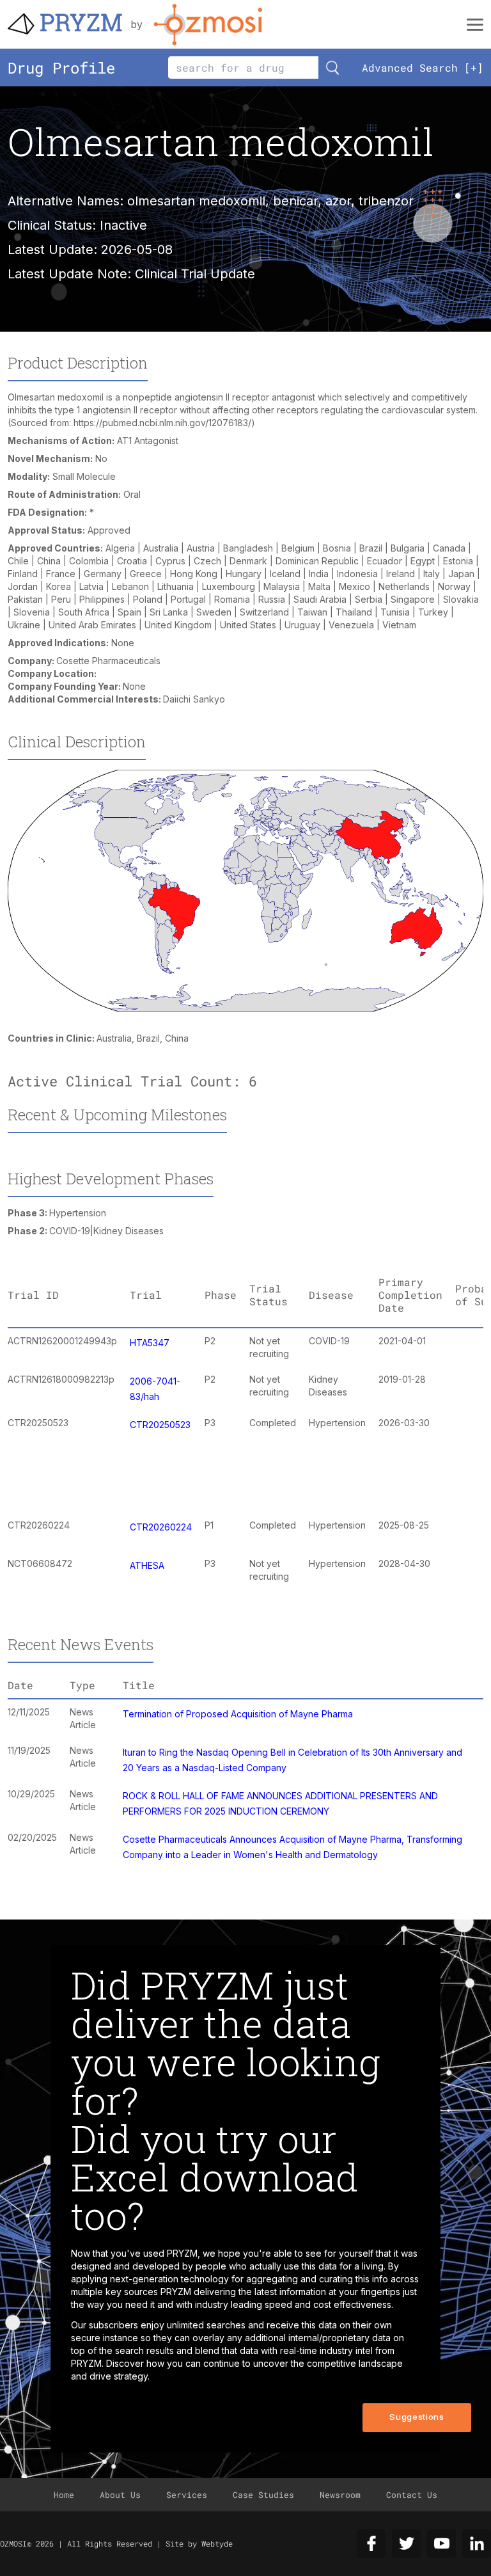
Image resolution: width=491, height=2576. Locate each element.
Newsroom (340, 2495)
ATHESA (147, 1565)
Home (64, 2495)
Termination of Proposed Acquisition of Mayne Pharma (238, 1714)
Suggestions (417, 2417)
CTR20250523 (160, 1425)
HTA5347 (150, 1343)
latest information (290, 2292)
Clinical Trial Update (195, 274)
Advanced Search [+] (423, 68)
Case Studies (263, 2495)
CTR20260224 (161, 1527)
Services (187, 2495)
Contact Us (412, 2495)
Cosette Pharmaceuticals (108, 661)
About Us (120, 2495)
